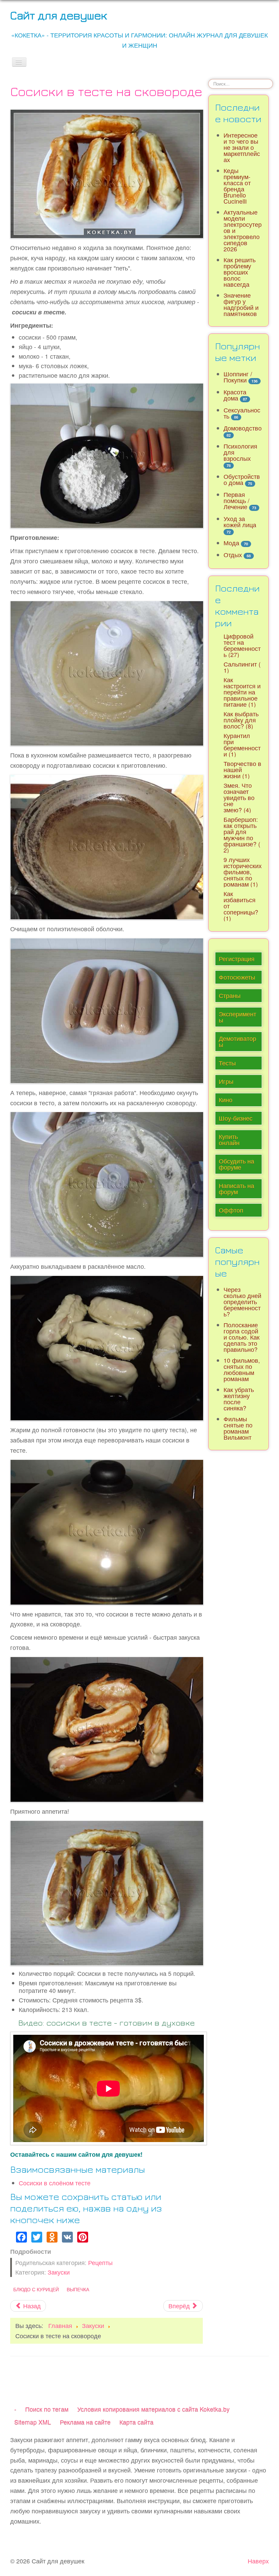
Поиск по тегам (47, 2409)
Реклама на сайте (85, 2422)
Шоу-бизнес (236, 1118)
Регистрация (237, 959)
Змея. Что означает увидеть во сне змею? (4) (239, 798)
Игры (226, 1081)
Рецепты (100, 2262)
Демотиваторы (237, 1041)
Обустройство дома (242, 479)
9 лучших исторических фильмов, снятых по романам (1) (243, 872)
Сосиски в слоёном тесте (55, 2183)
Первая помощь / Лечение (236, 501)
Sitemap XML (33, 2422)
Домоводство (243, 428)
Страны (230, 995)
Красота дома (235, 395)
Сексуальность (242, 413)
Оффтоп (231, 1210)
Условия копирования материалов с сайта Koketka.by (153, 2409)
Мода (231, 543)
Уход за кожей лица (240, 522)
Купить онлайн (229, 1139)
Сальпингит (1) (242, 667)
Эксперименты (237, 1017)
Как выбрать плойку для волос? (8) (241, 720)
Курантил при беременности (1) (242, 745)
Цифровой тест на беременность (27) (242, 645)
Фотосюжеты (237, 977)
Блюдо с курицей (36, 2289)
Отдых (233, 555)
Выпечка (78, 2289)
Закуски (59, 2272)
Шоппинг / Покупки (238, 377)
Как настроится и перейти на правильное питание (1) (242, 692)
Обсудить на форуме (236, 1164)
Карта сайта (136, 2422)
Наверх (258, 2561)
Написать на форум (236, 1189)
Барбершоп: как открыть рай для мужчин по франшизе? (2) (242, 835)
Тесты (227, 1063)
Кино (226, 1100)
